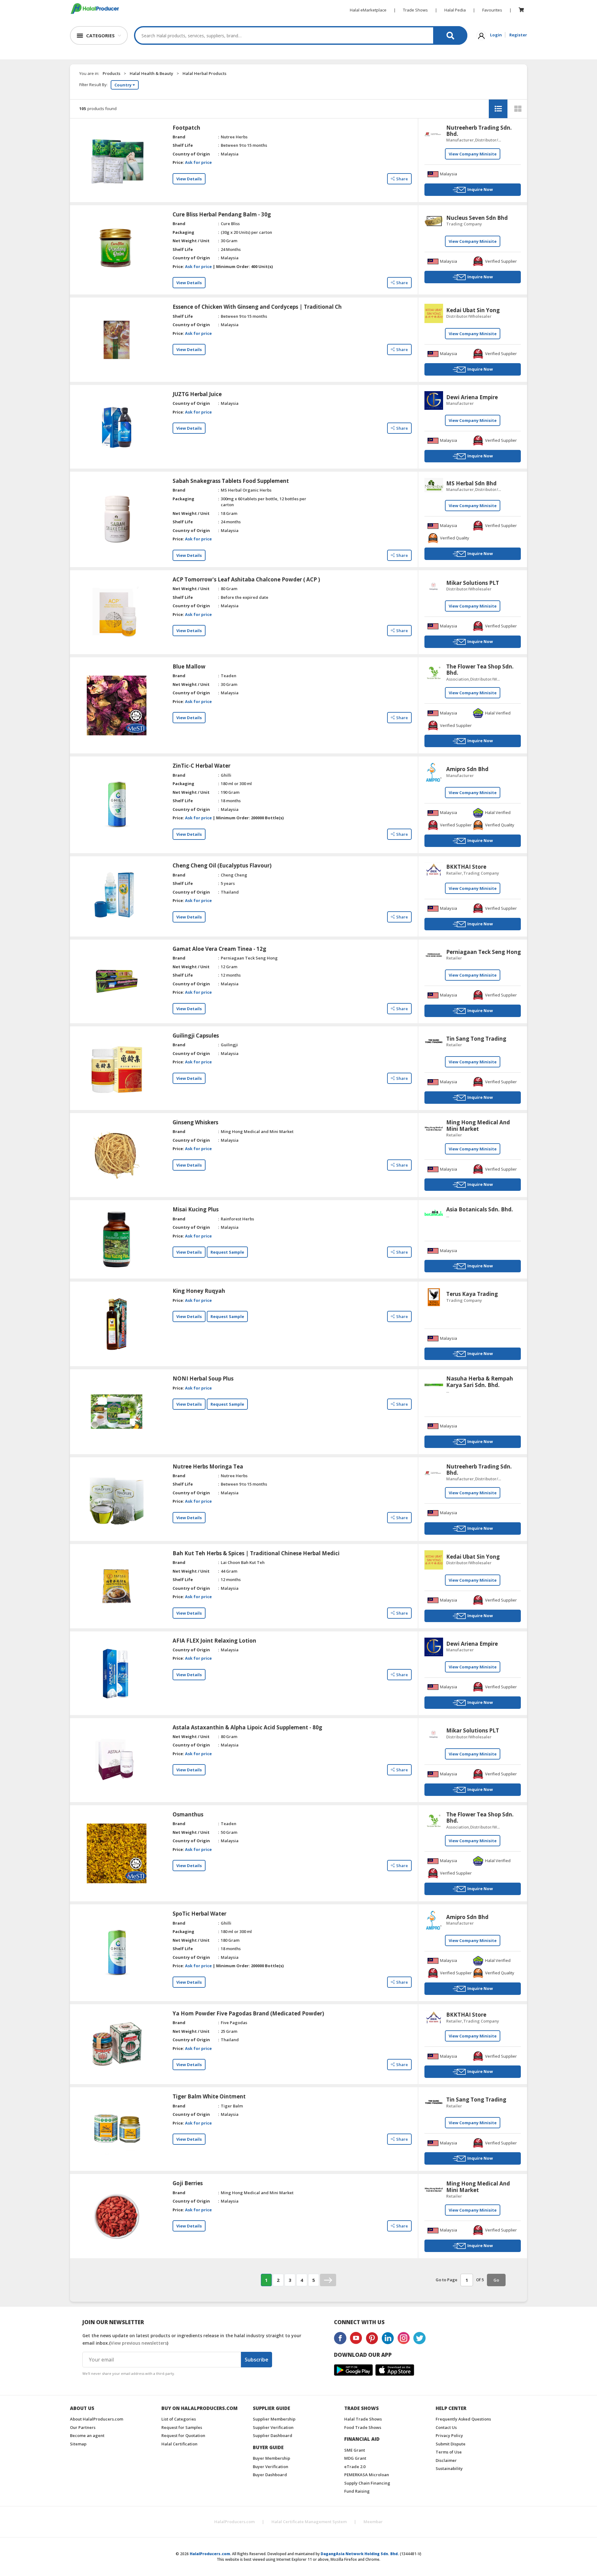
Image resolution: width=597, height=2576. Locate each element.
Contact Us (446, 2427)
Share (402, 179)
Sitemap (78, 2444)
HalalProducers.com (234, 2522)
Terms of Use (449, 2452)
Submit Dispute (451, 2444)
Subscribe (257, 2360)
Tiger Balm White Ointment (209, 2097)
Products (111, 73)
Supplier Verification (273, 2427)
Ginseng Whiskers (195, 1122)
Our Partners (83, 2427)
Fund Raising (357, 2491)
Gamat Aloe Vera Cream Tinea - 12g (219, 949)
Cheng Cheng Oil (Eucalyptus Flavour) (222, 866)
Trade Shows (415, 10)
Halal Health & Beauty (151, 73)
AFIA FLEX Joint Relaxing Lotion (214, 1641)
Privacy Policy (449, 2435)
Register (518, 35)
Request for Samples (182, 2427)
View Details (189, 179)
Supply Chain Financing (367, 2483)
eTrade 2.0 (355, 2467)
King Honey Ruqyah (199, 1291)
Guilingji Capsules (196, 1036)
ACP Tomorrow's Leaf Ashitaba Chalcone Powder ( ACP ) (246, 580)
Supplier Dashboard (273, 2435)
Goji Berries (188, 2183)
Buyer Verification (271, 2467)
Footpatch (186, 128)
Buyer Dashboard (270, 2475)
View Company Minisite (473, 154)
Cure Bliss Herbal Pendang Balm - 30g (222, 215)
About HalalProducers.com (97, 2419)
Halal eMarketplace (368, 10)
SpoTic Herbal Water (199, 1914)
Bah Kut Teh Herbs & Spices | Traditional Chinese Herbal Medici (256, 1553)
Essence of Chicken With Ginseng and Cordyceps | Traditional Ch (257, 307)
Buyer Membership (271, 2458)
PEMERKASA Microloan (367, 2475)
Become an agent (87, 2435)
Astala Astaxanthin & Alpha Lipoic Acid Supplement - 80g (247, 1727)
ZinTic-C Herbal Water (201, 766)
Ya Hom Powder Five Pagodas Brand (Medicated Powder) (248, 2014)
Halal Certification (179, 2444)
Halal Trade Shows (363, 2419)
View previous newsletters (139, 2343)
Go (496, 2280)
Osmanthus (188, 1815)
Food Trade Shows (363, 2427)
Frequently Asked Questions (463, 2419)
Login (496, 35)
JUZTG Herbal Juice (197, 394)
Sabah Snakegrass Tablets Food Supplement (231, 481)
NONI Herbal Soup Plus (203, 1379)
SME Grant (355, 2450)
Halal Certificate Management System (309, 2522)
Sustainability (449, 2468)
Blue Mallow (189, 667)
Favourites (492, 10)
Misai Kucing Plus (196, 1209)
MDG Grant (355, 2458)
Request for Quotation (183, 2435)
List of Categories (179, 2419)
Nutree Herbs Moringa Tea (208, 1467)
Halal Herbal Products (204, 73)
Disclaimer (446, 2460)
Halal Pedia (455, 10)
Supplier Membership (274, 2419)
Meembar (373, 2522)
